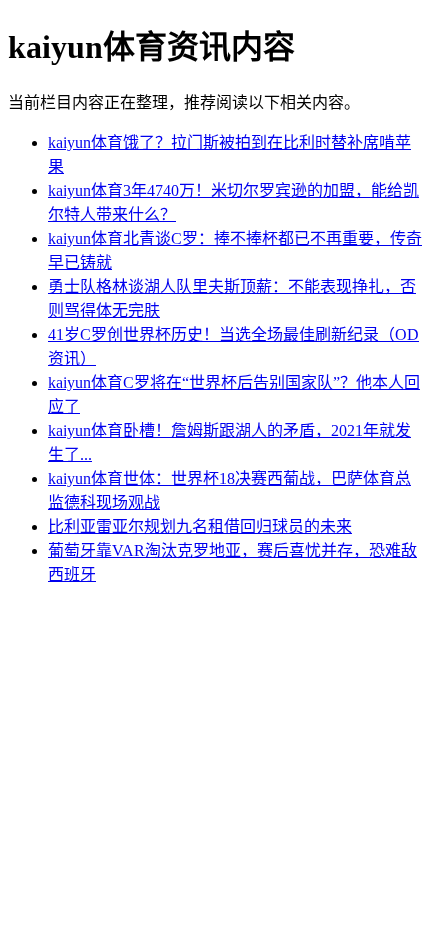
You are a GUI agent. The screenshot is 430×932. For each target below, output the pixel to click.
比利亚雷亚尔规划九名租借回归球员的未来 (200, 526)
